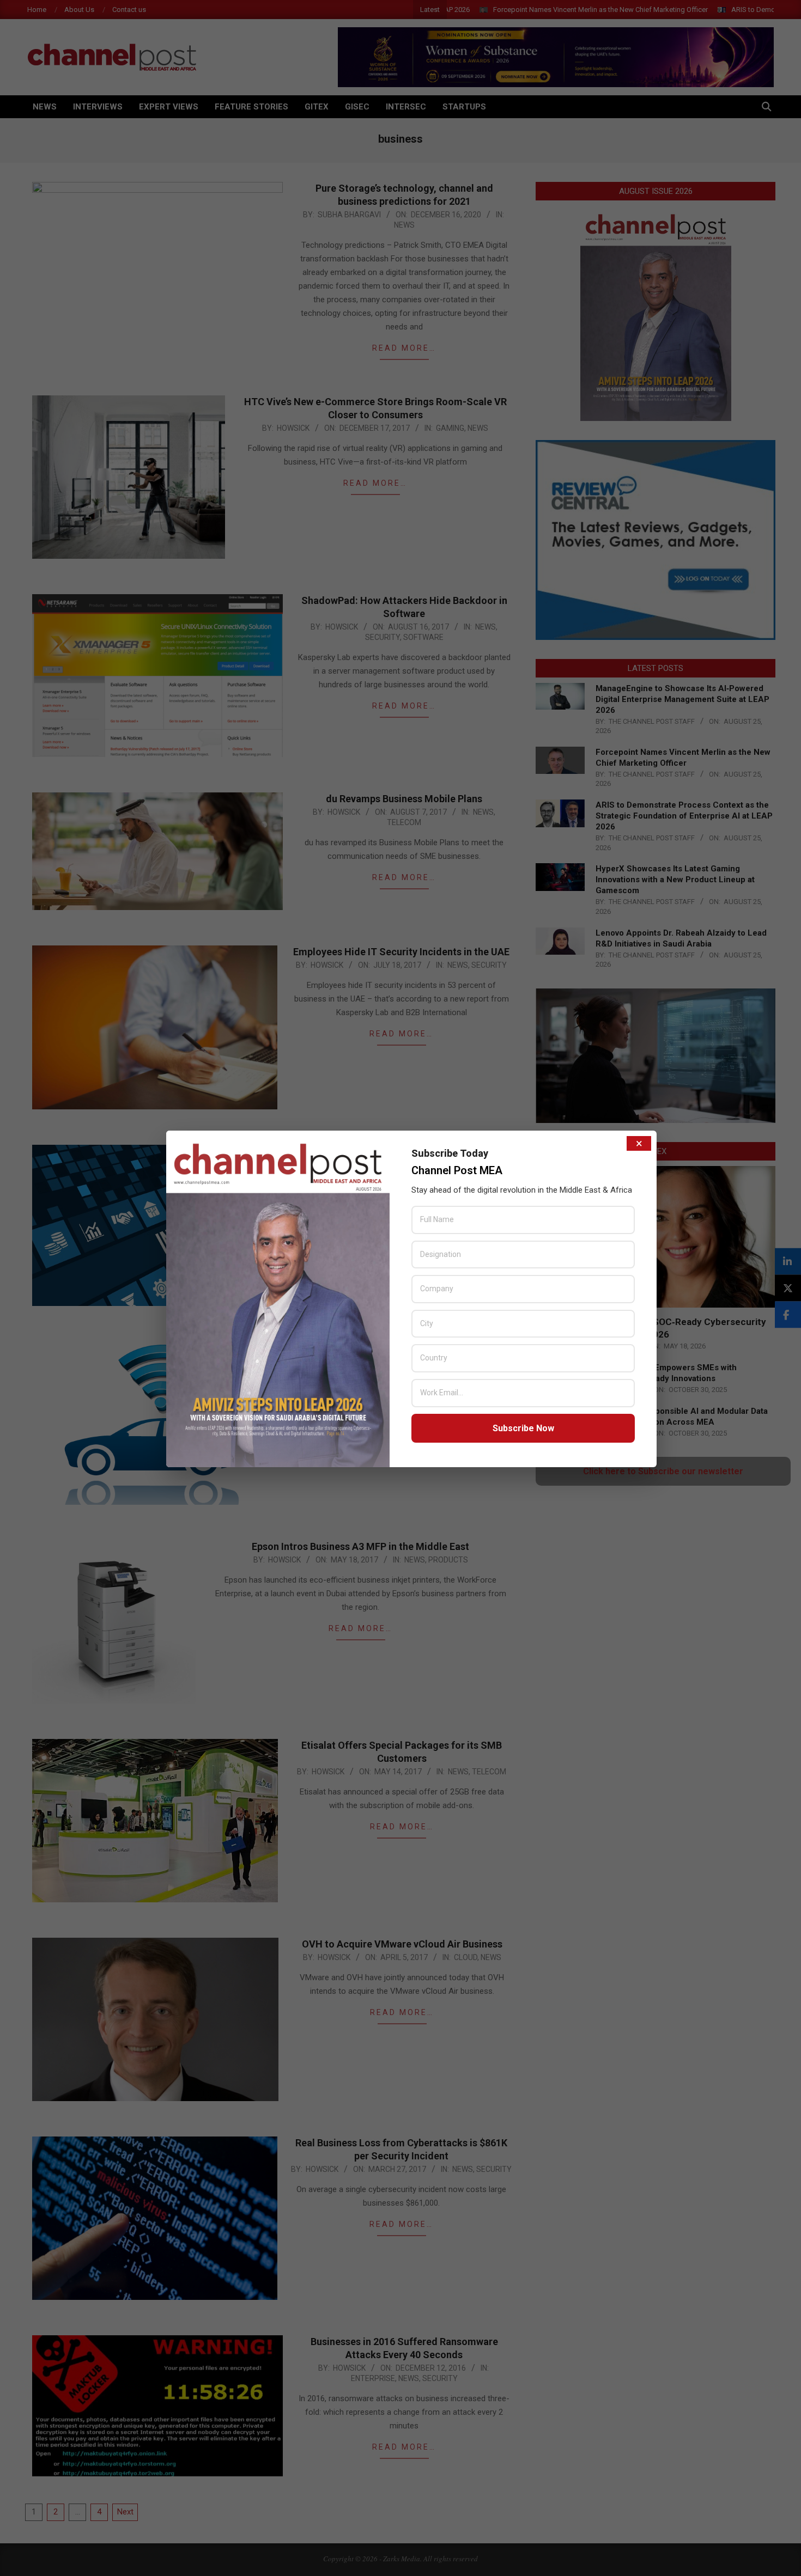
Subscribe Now (523, 1428)
